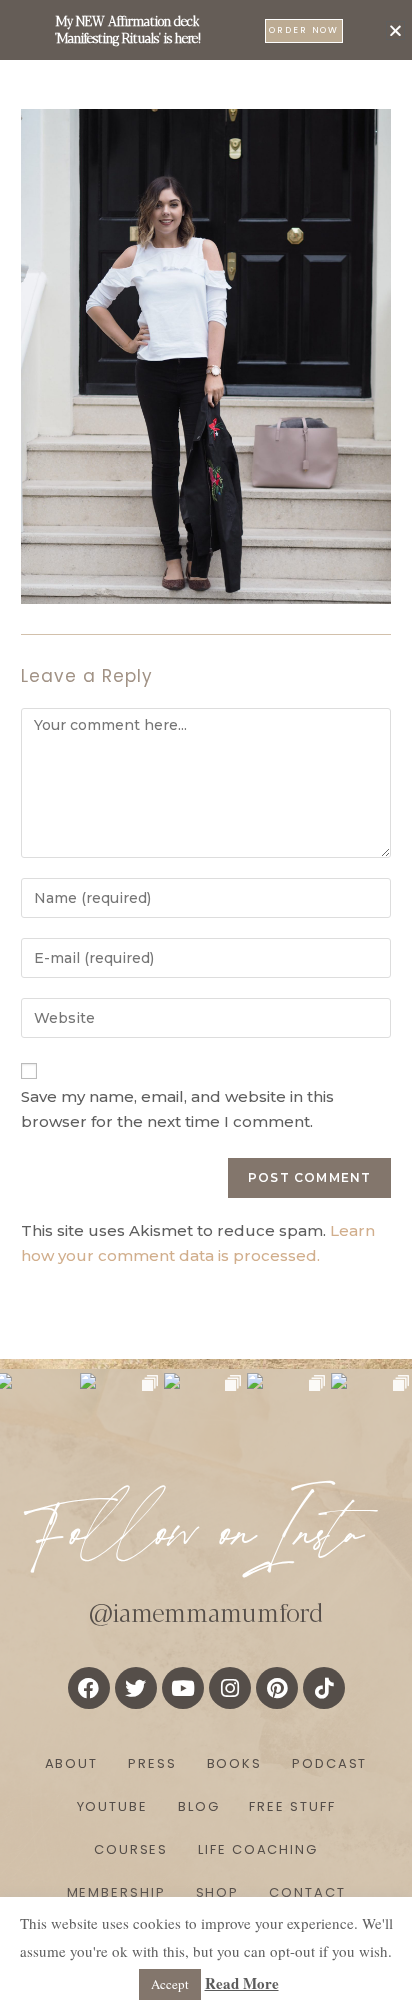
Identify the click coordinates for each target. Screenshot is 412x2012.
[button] (395, 30)
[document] (206, 1006)
